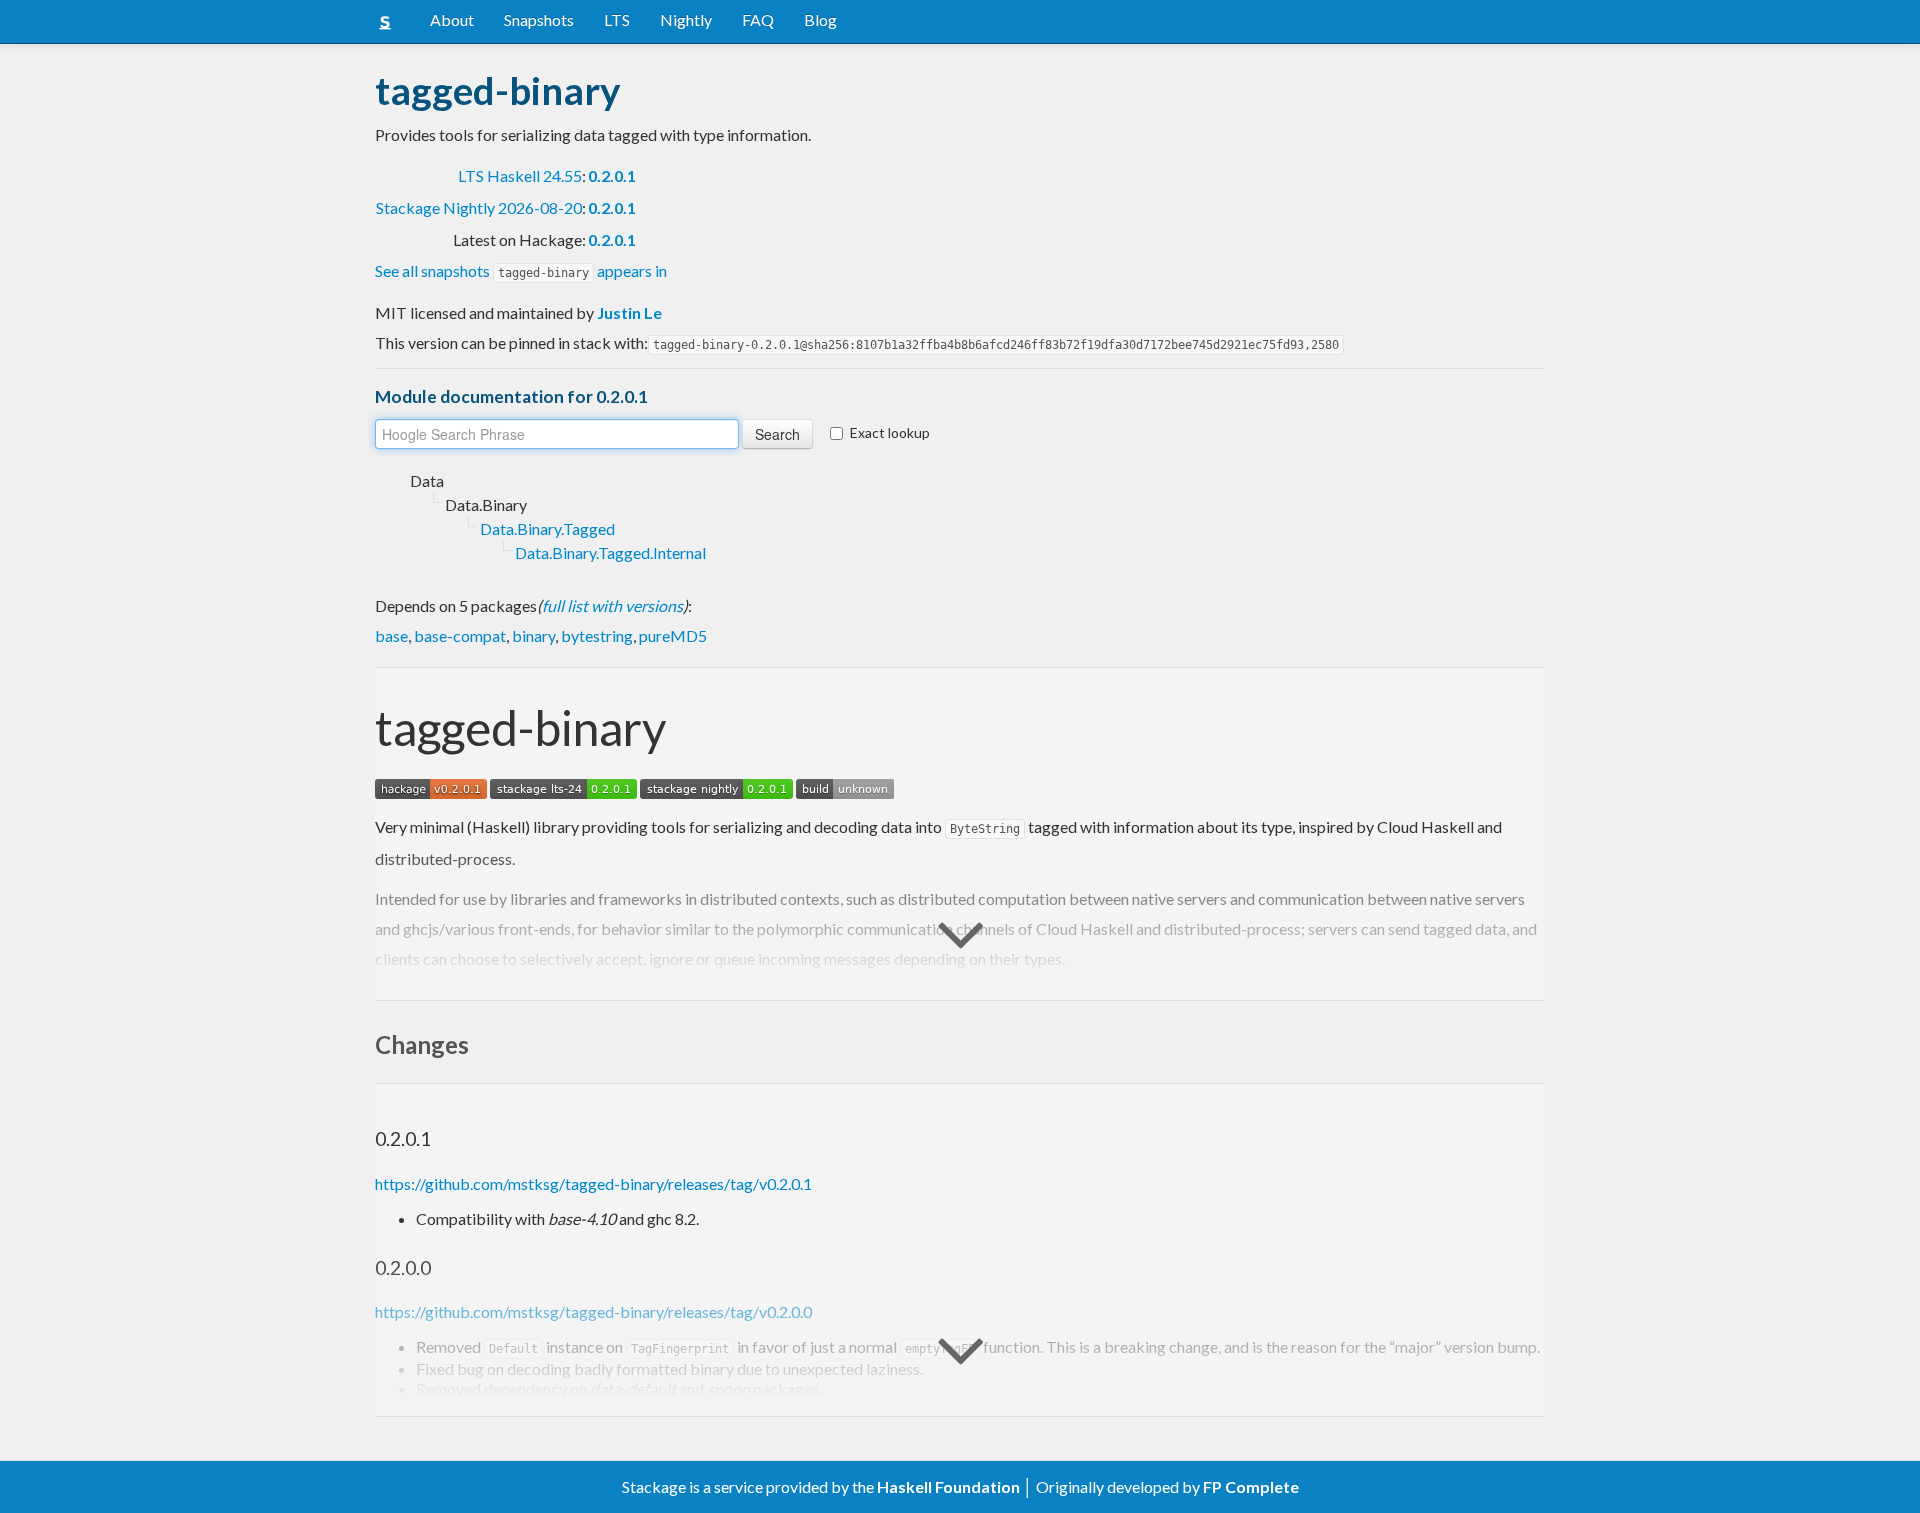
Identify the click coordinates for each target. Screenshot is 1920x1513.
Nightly (686, 19)
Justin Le (629, 312)
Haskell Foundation (948, 1486)
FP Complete (1251, 1486)
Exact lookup (890, 432)
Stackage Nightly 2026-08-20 (479, 207)
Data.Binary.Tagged (547, 528)
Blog (820, 19)
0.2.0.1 (612, 175)
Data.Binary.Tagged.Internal (610, 552)
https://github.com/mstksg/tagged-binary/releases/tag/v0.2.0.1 (593, 1183)
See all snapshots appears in (521, 270)
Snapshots (539, 19)
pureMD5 (673, 635)
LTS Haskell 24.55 (520, 175)
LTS (617, 19)
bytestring (597, 635)
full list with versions (612, 605)
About (452, 19)
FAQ (758, 19)
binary (533, 635)
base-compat (460, 635)
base (391, 635)
